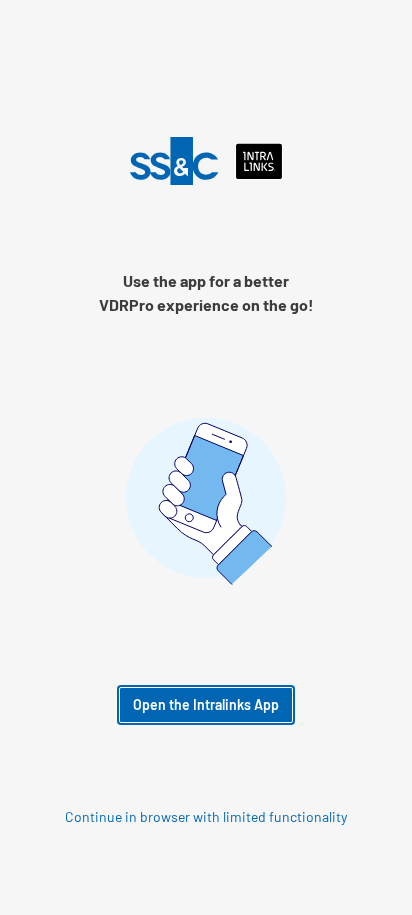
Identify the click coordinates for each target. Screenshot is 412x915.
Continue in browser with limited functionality (206, 817)
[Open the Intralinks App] (206, 161)
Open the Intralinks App (206, 704)
